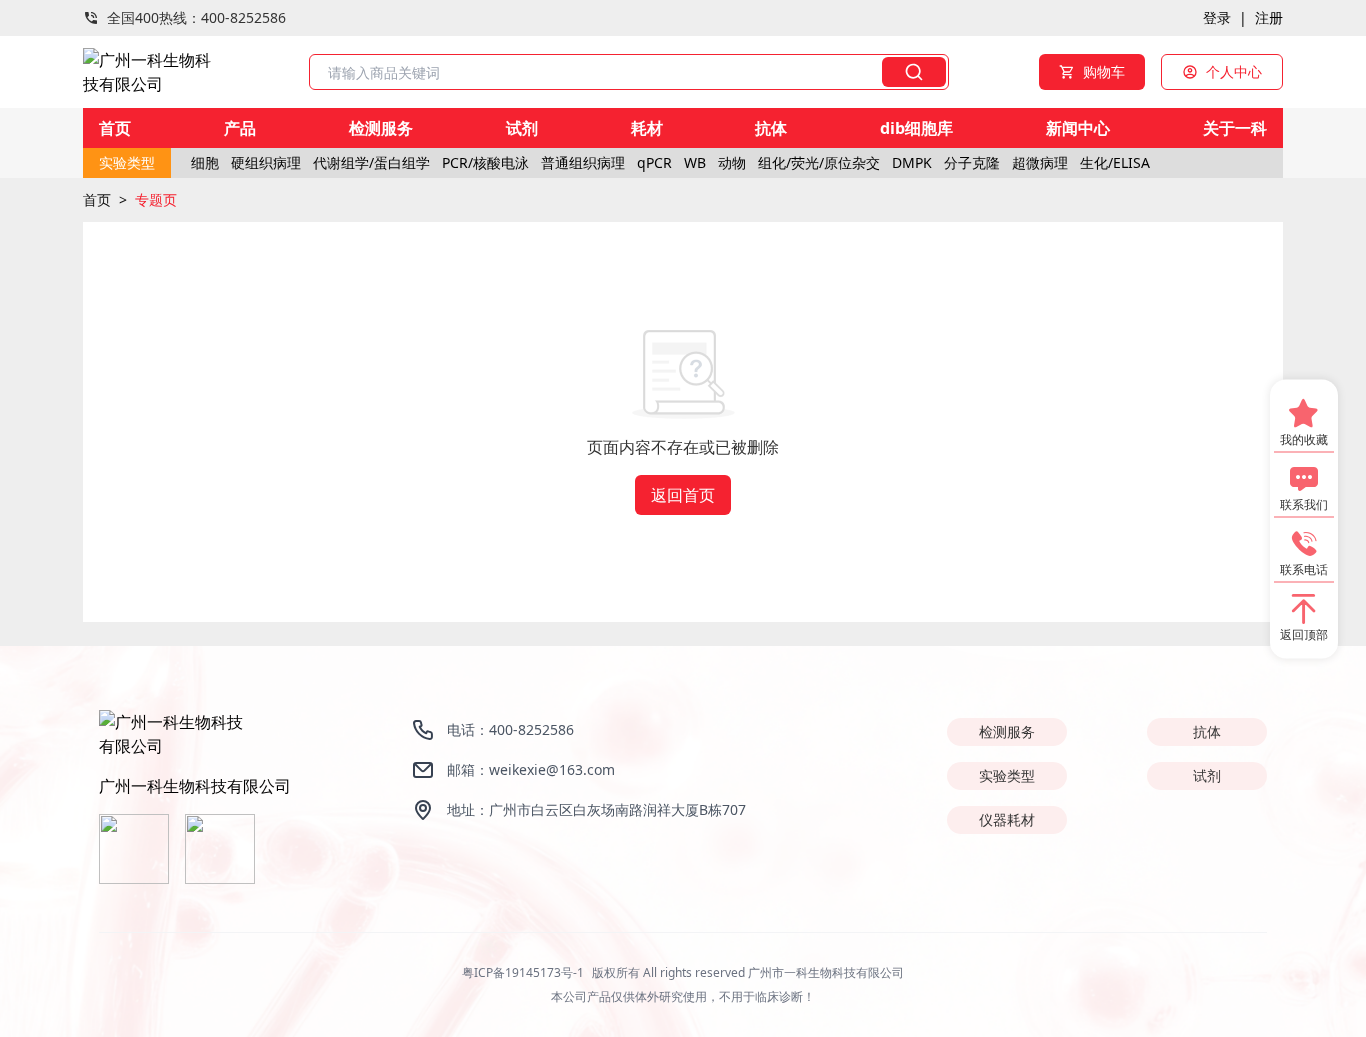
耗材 (647, 128)
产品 (240, 128)
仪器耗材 (1007, 819)
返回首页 (683, 495)
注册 (1269, 17)
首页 (115, 128)
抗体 (771, 128)
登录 (1217, 17)
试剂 (522, 128)
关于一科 (1235, 128)
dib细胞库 (916, 128)
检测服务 (381, 128)
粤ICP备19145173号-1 (523, 973)
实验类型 (1007, 775)
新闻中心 (1078, 128)
